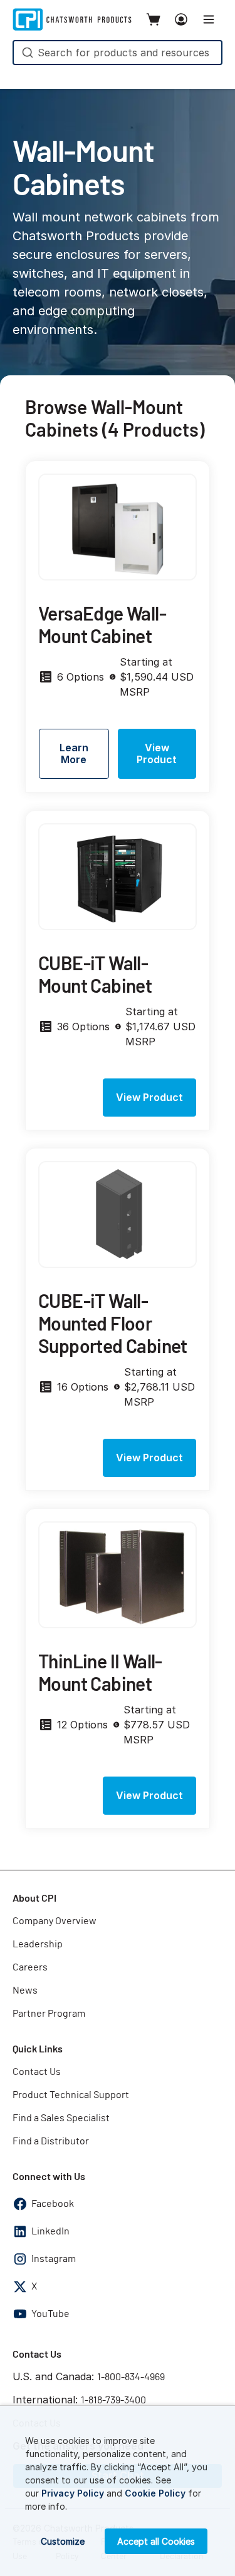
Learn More (74, 753)
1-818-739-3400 (113, 2400)
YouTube (50, 2314)
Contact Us (37, 2072)
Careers (30, 1967)
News (25, 1990)
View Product (157, 753)
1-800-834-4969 (131, 2377)
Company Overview (55, 1921)
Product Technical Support (71, 2095)
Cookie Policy (155, 2493)
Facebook (53, 2204)
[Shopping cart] (154, 19)
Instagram (54, 2259)
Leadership (38, 1944)
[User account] (181, 19)
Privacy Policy (73, 2493)
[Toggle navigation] (209, 19)
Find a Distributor (51, 2141)
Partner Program (49, 2014)
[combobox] (118, 53)
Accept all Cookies (156, 2541)
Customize (63, 2541)
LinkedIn (50, 2231)
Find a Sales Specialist (61, 2118)
